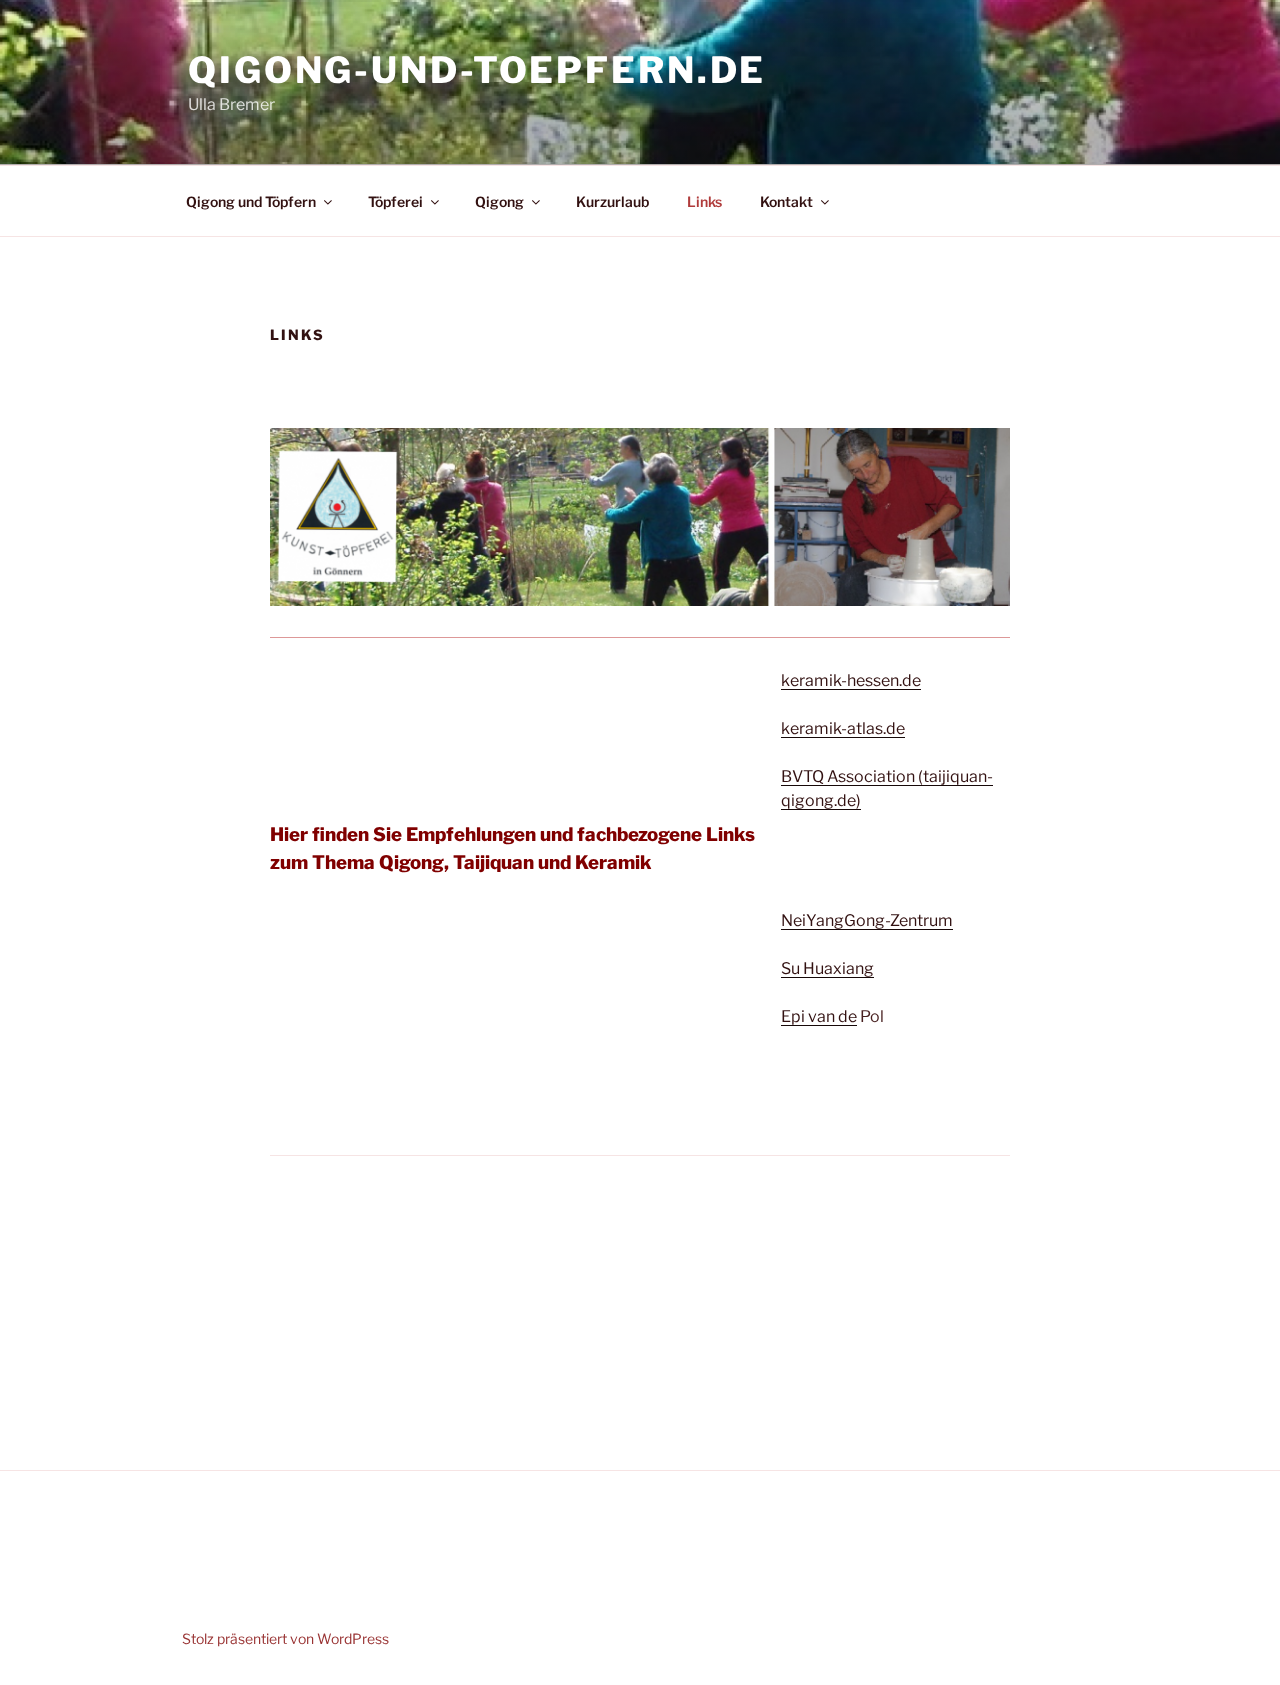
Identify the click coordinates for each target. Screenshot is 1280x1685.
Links (704, 201)
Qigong (499, 201)
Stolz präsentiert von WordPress (285, 1638)
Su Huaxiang (827, 968)
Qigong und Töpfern (251, 201)
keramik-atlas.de (843, 728)
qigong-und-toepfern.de (477, 70)
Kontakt (786, 201)
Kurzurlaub (612, 201)
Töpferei (395, 201)
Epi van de (819, 1016)
